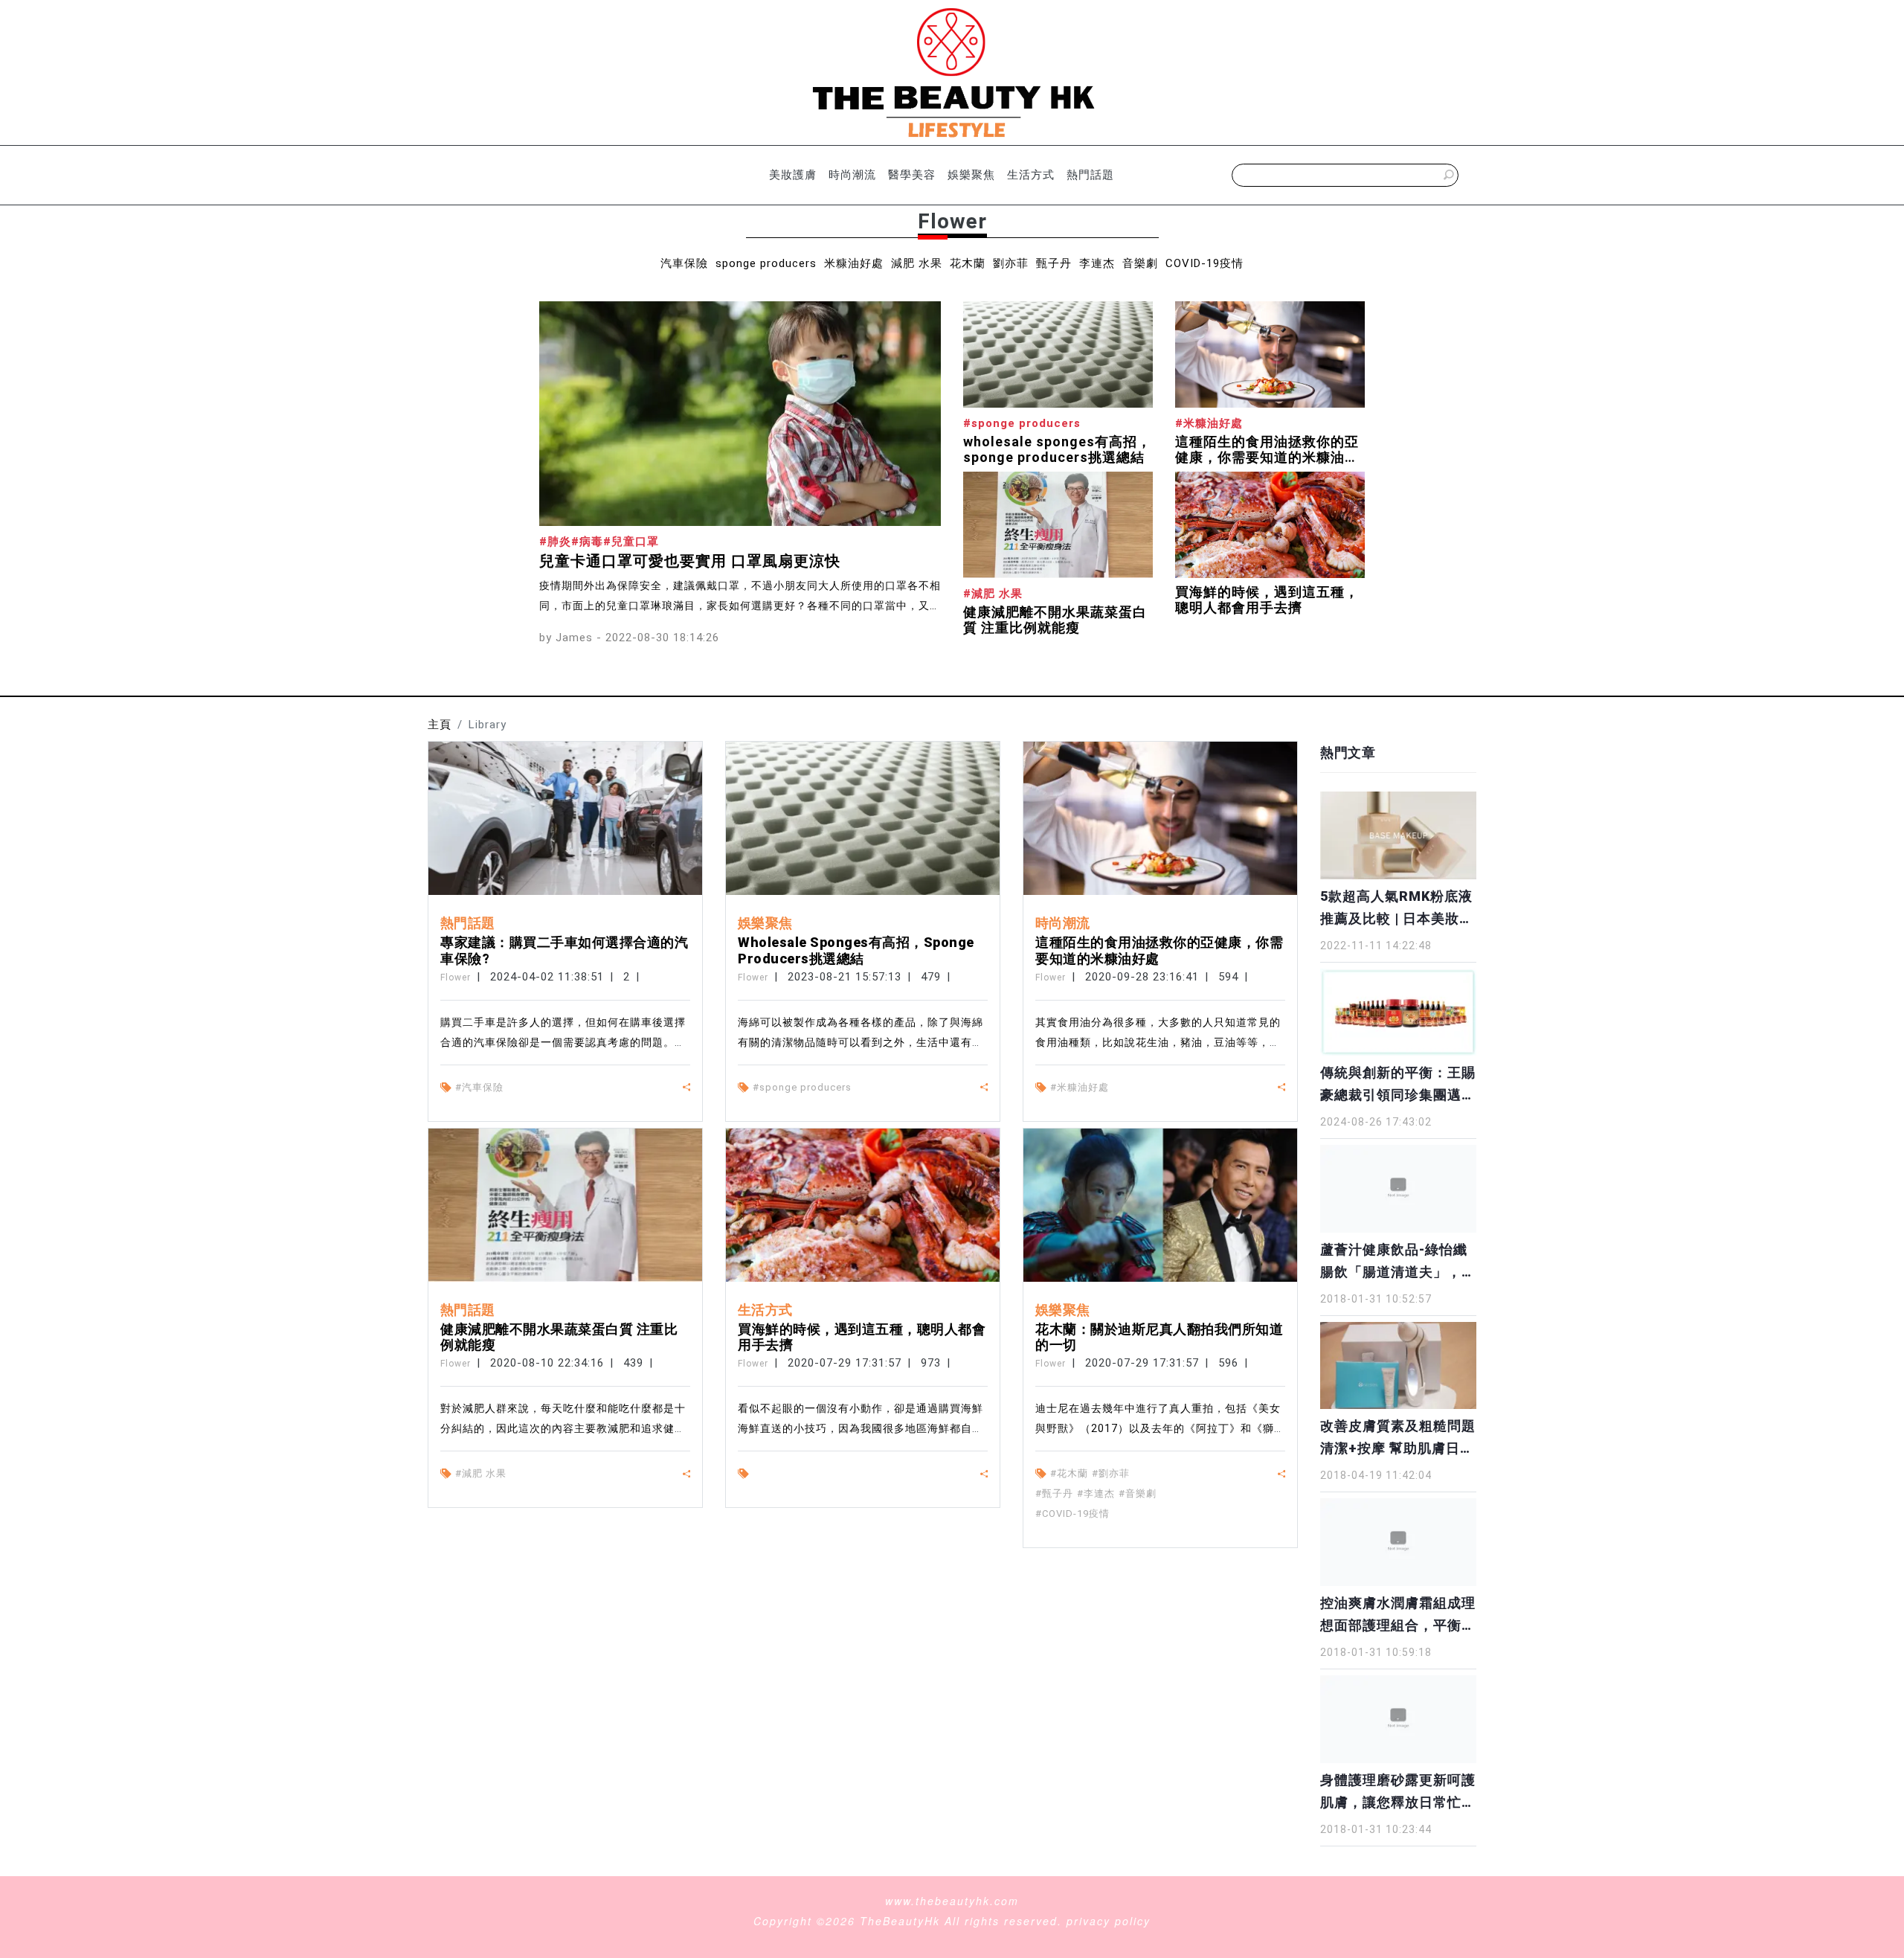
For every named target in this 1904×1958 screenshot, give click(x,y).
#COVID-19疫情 (1072, 1514)
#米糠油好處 (1080, 1087)
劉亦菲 (1011, 263)
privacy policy (1109, 1921)
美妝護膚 (793, 175)
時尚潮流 (852, 175)
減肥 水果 (917, 263)
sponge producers (766, 263)
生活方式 (1031, 175)
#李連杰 (1096, 1493)
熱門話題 (1090, 175)
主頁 (440, 725)
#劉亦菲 (1111, 1473)
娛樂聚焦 (971, 175)
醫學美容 (912, 175)
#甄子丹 (1054, 1493)
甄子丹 (1054, 263)
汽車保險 (684, 263)
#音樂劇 (1138, 1493)
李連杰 (1097, 263)
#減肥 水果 (481, 1473)
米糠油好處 (854, 263)
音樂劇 (1140, 263)
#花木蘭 (1069, 1473)
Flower (456, 978)
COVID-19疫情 (1205, 263)
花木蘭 (968, 263)
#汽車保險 (479, 1087)
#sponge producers (802, 1087)
